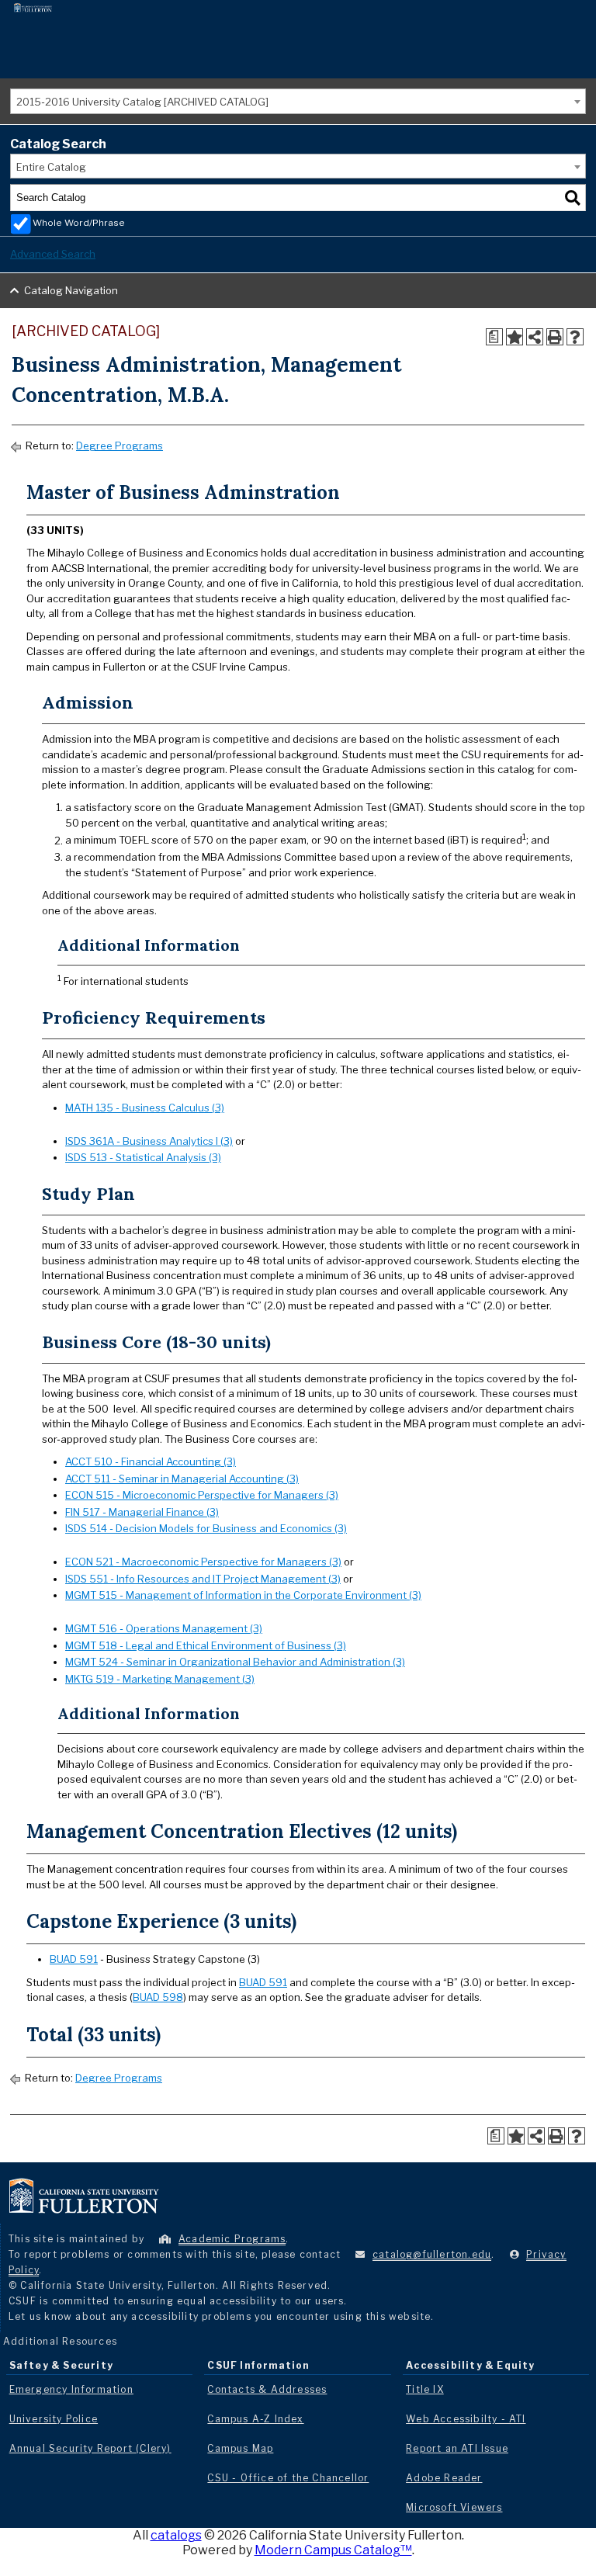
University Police (54, 2419)
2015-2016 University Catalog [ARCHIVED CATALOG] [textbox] (142, 102)
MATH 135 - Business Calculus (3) (145, 1108)
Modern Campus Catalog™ (333, 2550)
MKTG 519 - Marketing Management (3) (160, 1679)
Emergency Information (71, 2389)
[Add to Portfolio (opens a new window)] (515, 337)
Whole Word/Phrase (79, 223)
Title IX (425, 2389)
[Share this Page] (535, 337)
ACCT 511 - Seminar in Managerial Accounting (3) (182, 1479)
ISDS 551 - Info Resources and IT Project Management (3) (203, 1579)
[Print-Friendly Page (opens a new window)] (555, 337)
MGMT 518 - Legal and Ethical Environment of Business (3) (206, 1645)
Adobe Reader (444, 2478)
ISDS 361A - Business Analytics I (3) (149, 1141)
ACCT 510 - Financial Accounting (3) (151, 1461)
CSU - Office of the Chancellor (288, 2478)
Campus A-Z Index (255, 2419)
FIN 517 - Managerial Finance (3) (142, 1512)
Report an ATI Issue (457, 2448)
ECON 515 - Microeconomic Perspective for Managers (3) (202, 1495)
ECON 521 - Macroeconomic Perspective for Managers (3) (203, 1562)
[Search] (573, 198)
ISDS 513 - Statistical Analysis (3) (143, 1157)
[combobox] (298, 101)
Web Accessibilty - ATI (466, 2419)
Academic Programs (232, 2239)
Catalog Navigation (71, 290)
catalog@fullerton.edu (432, 2254)
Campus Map (240, 2448)
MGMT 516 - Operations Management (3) (164, 1628)
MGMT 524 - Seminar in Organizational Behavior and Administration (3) (235, 1662)
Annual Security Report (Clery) (90, 2448)
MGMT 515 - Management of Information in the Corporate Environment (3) (243, 1595)
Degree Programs (120, 446)
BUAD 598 (158, 1997)
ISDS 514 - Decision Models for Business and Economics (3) (206, 1528)
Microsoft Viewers (454, 2507)
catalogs (176, 2535)
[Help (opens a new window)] (575, 337)
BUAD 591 (74, 1959)
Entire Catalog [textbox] (51, 167)
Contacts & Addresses (267, 2389)
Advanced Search (53, 254)
